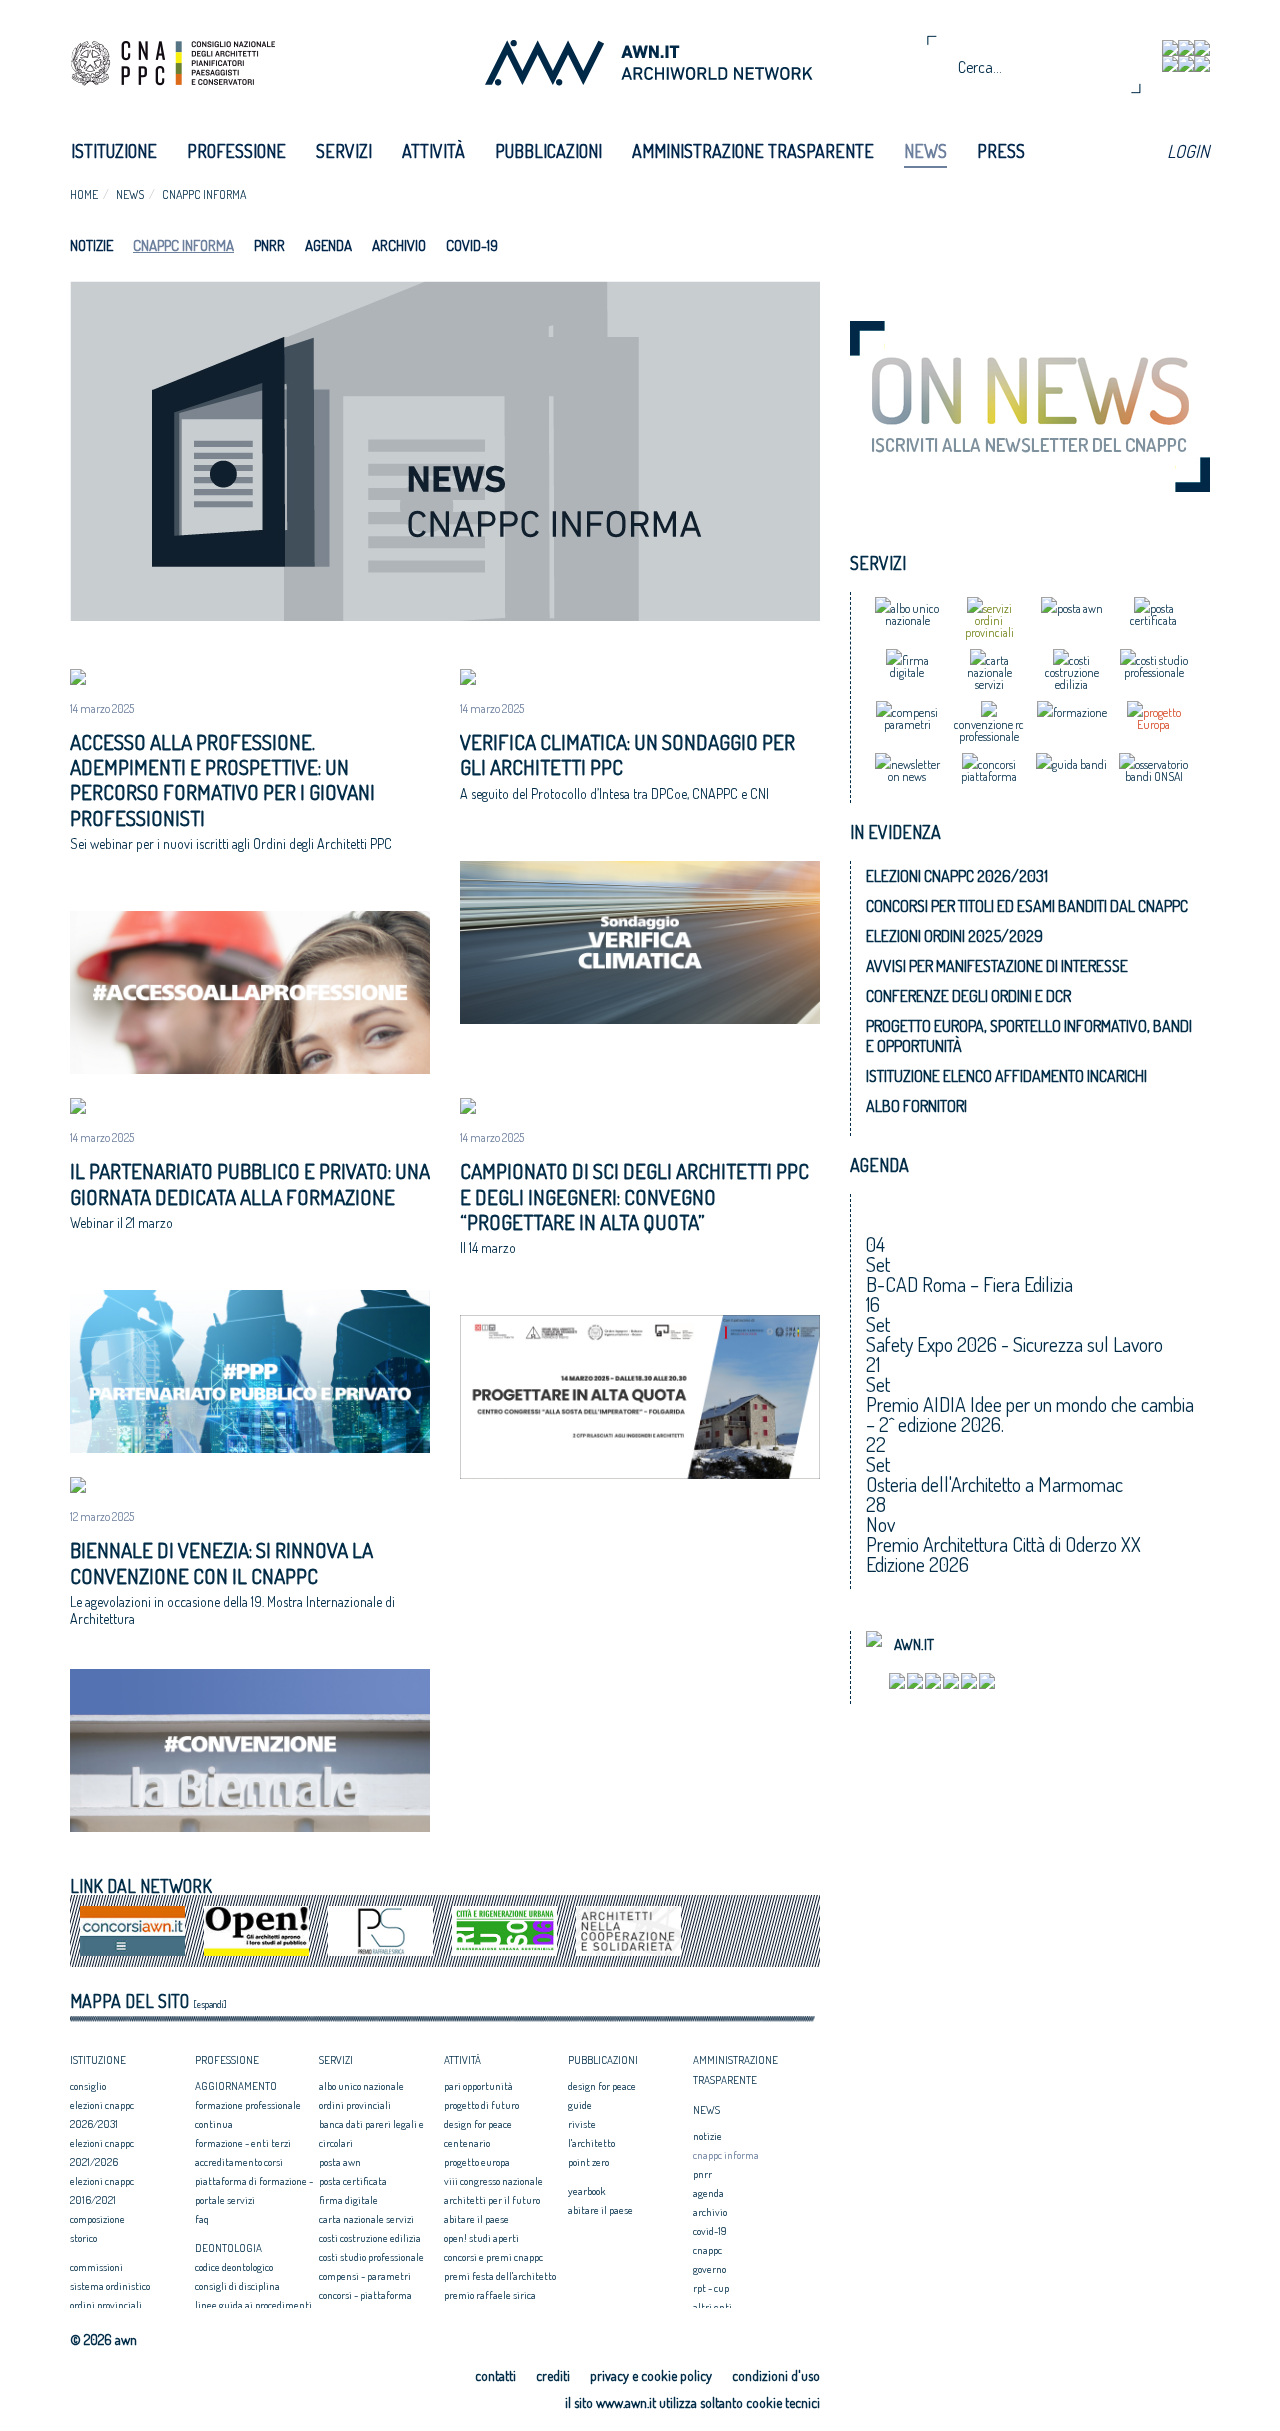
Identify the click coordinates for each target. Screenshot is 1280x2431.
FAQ (202, 2219)
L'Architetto (591, 2143)
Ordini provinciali (106, 2305)
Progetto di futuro (481, 2105)
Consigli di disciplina (237, 2286)
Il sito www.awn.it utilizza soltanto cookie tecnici (692, 2402)
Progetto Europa (477, 2162)
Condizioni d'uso (776, 2375)
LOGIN (1188, 151)
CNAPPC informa (204, 194)
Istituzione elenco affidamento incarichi (1006, 1076)
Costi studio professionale (371, 2257)
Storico (83, 2238)
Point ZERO (588, 2162)
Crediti (553, 2375)
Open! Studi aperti (481, 2238)
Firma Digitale (348, 2200)
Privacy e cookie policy (651, 2375)
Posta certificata (353, 2181)
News (925, 151)
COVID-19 (472, 245)
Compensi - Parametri (365, 2276)
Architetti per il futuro (492, 2200)
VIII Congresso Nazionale (493, 2181)
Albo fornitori (916, 1106)
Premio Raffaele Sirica (490, 2295)
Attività (433, 151)
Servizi (344, 151)
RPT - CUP (711, 2288)
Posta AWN (340, 2162)
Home (84, 194)
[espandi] (210, 2004)
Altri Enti (712, 2307)
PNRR (269, 245)
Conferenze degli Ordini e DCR (968, 996)
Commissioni (96, 2267)
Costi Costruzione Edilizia (370, 2238)
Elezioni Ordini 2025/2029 (954, 936)
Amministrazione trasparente (753, 151)
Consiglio (88, 2086)
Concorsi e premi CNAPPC (493, 2257)
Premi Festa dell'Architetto (500, 2276)
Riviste (582, 2124)
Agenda (328, 245)
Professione (236, 151)
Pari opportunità (478, 2086)
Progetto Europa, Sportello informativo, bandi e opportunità (1029, 1036)
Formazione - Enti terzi (243, 2143)
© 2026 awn (103, 2340)
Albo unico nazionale (361, 2086)
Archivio (399, 245)
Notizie (91, 245)
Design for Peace (478, 2124)
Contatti (495, 2375)
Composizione (97, 2219)
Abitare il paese (476, 2219)
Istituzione (114, 151)
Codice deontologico (234, 2267)
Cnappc (707, 2250)
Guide (580, 2105)
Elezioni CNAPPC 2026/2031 (957, 876)
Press (1001, 151)
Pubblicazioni (548, 151)
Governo (709, 2269)
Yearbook (586, 2191)
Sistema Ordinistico (110, 2286)
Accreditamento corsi (239, 2162)
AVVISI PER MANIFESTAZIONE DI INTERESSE (997, 966)
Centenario (467, 2143)
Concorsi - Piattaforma (365, 2295)
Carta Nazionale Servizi (366, 2219)
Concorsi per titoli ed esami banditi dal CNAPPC (1027, 906)
